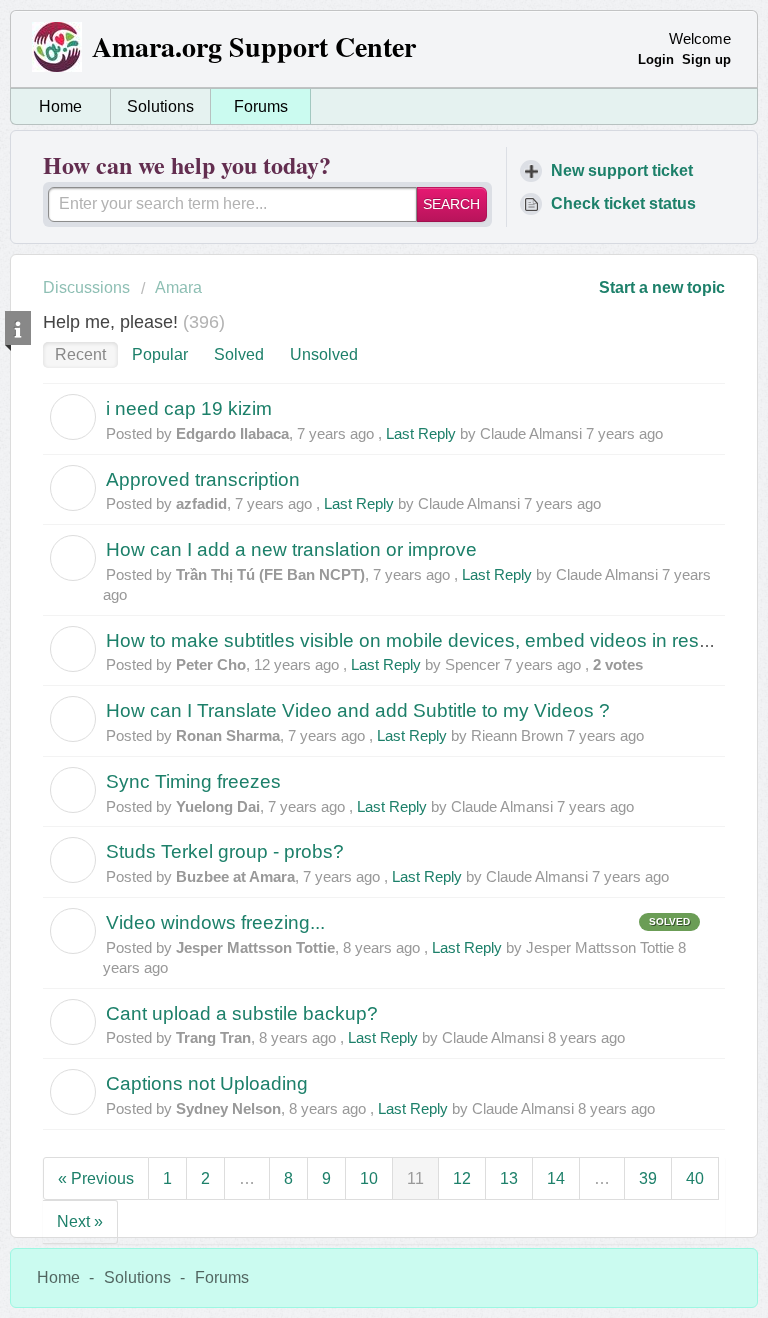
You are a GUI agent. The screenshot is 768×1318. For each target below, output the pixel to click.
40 (695, 1178)
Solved (239, 354)
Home (60, 106)
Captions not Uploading (207, 1083)
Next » (80, 1221)
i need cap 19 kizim (189, 408)
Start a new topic (662, 287)
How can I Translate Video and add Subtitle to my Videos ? (358, 710)
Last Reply (421, 433)
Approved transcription (203, 479)
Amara (178, 287)
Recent (80, 354)
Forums (261, 106)
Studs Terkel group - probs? (225, 851)
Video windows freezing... (215, 922)
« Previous (96, 1178)
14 (556, 1178)
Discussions (86, 287)
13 (509, 1178)
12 (462, 1178)
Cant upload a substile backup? (242, 1013)
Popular (160, 354)
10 (369, 1178)
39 (648, 1178)
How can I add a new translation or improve (291, 549)
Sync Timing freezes (193, 781)
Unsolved (324, 354)
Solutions (160, 106)
